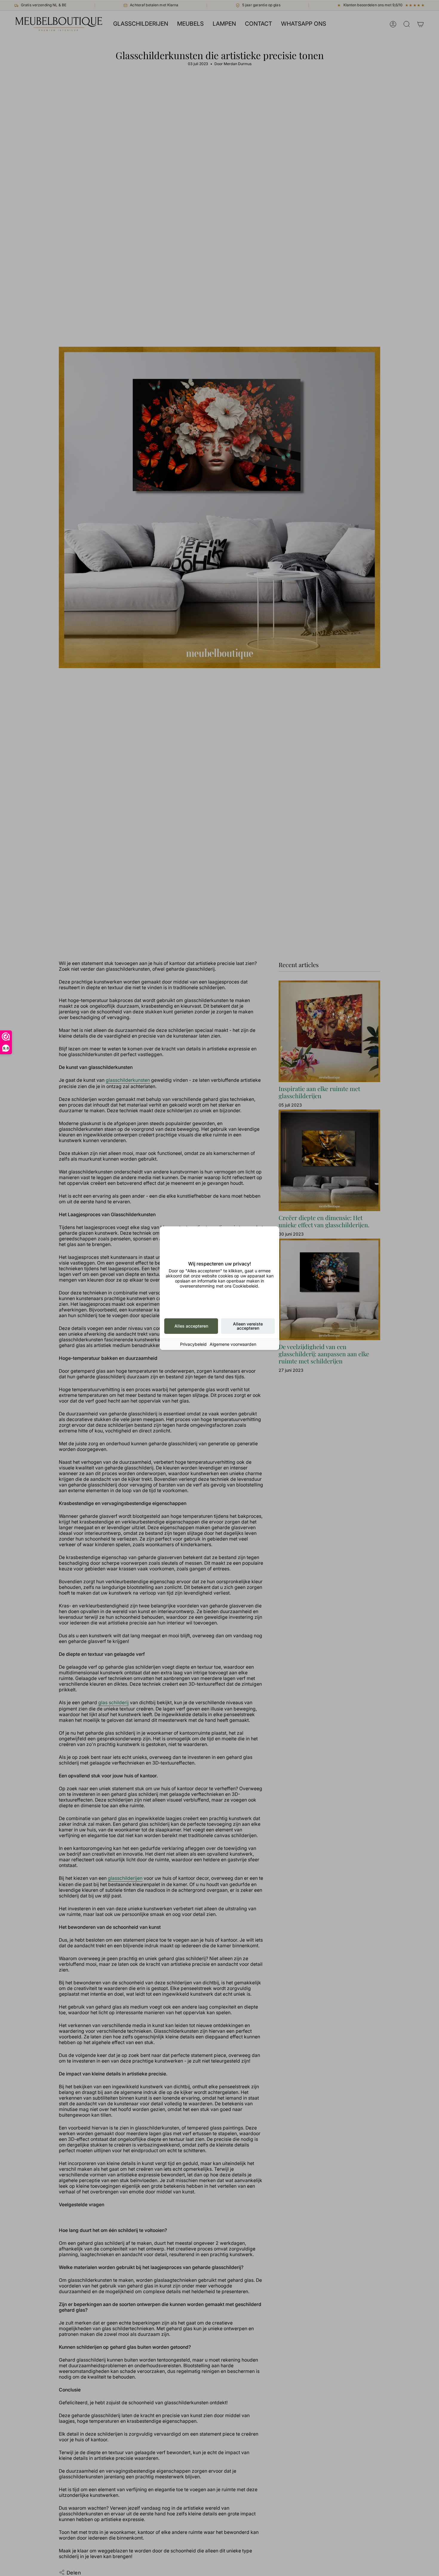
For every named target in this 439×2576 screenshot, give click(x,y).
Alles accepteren (191, 1326)
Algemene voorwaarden (233, 1344)
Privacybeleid (193, 1344)
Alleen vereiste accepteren (248, 1326)
